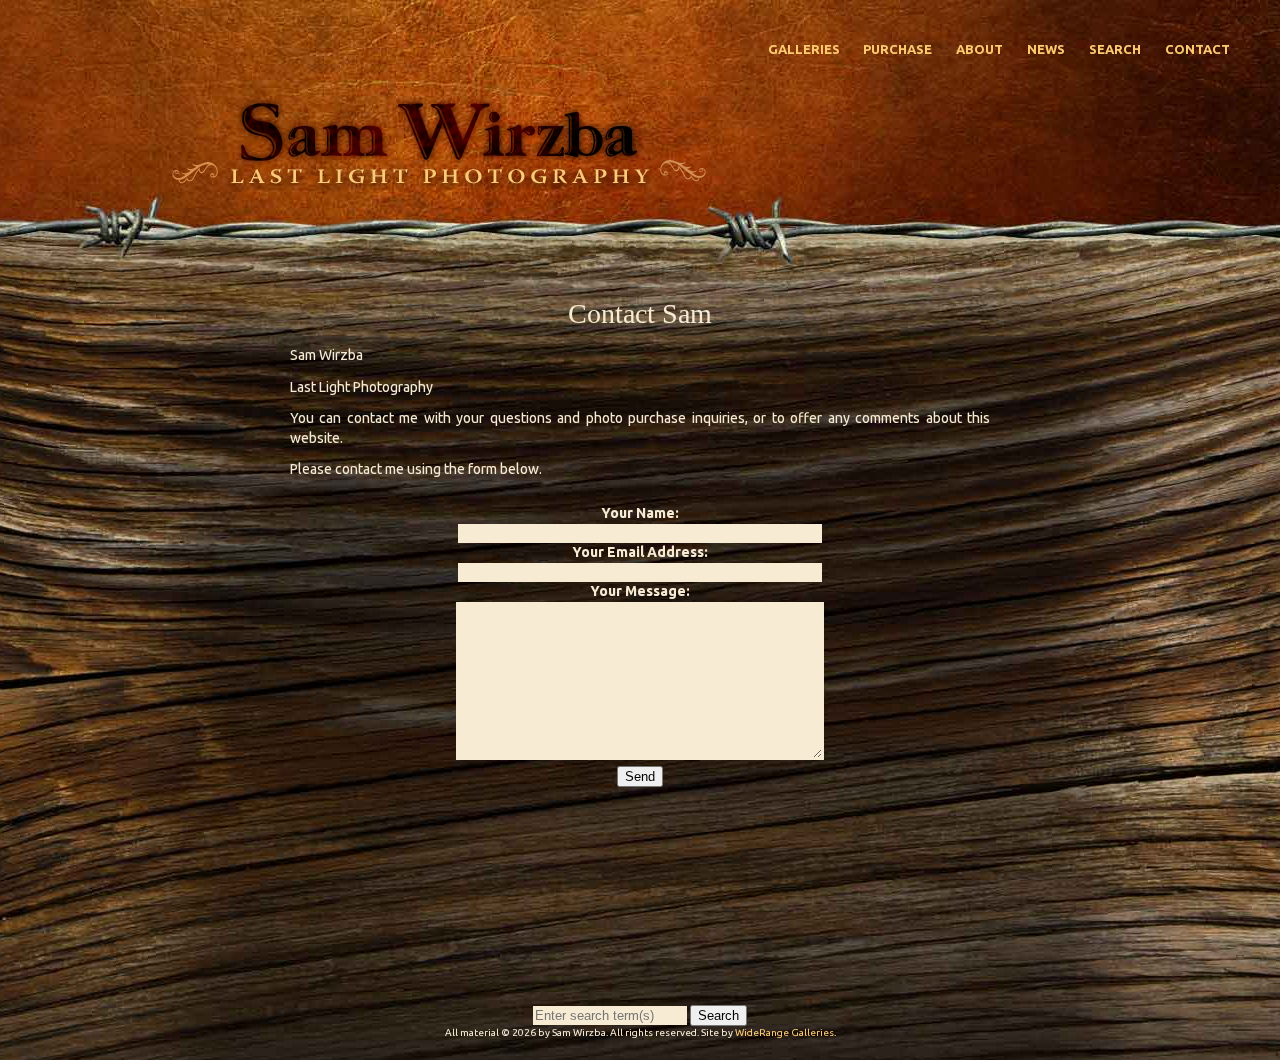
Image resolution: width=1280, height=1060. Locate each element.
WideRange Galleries (784, 1032)
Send (640, 776)
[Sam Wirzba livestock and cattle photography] (438, 179)
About (979, 49)
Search (1115, 49)
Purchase (897, 49)
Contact (1197, 49)
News (1046, 49)
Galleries (804, 49)
